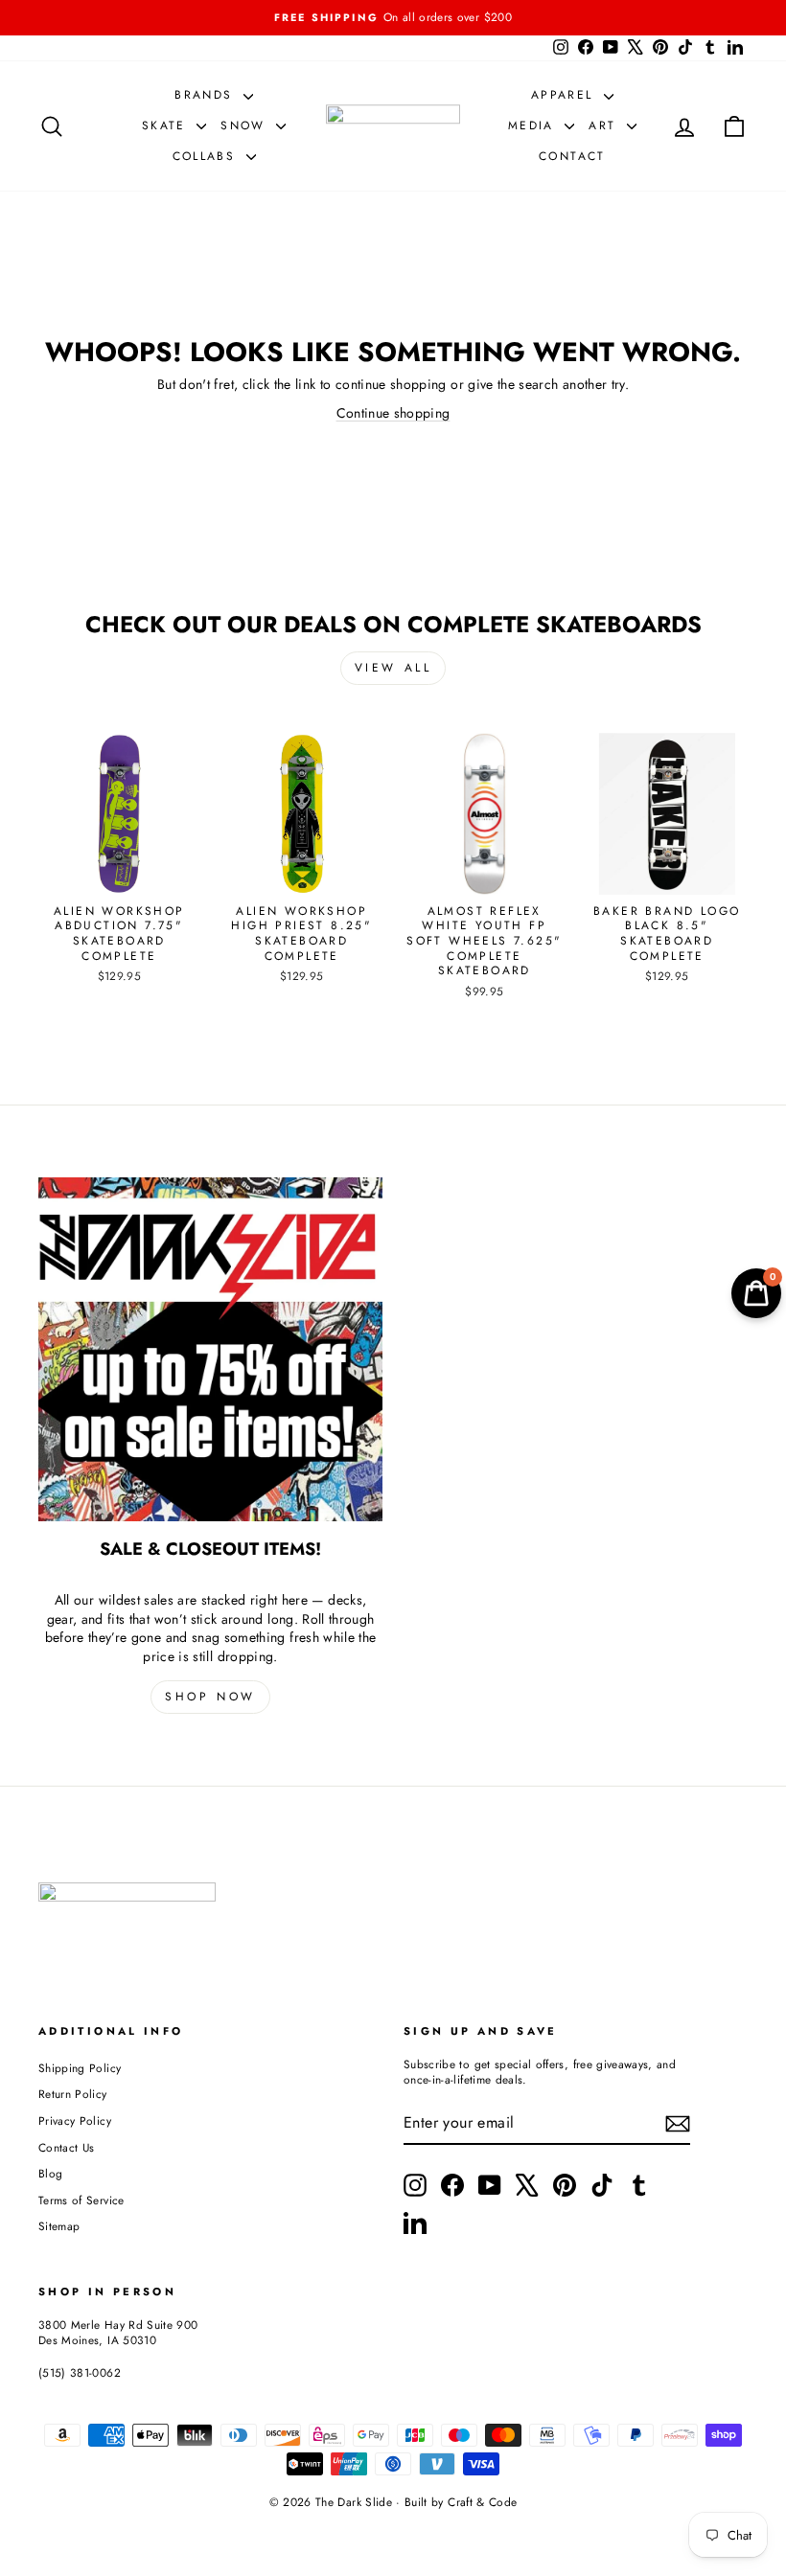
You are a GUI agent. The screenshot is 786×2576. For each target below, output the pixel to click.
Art (605, 125)
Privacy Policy (75, 2120)
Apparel (565, 95)
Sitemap (59, 2226)
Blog (50, 2173)
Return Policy (73, 2094)
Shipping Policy (80, 2068)
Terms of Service (81, 2200)
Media (534, 125)
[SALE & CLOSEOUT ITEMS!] (210, 1349)
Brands (207, 95)
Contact (572, 156)
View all (393, 668)
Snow (246, 125)
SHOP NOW (210, 1697)
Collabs (207, 156)
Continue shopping (393, 413)
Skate (167, 125)
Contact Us (67, 2147)
